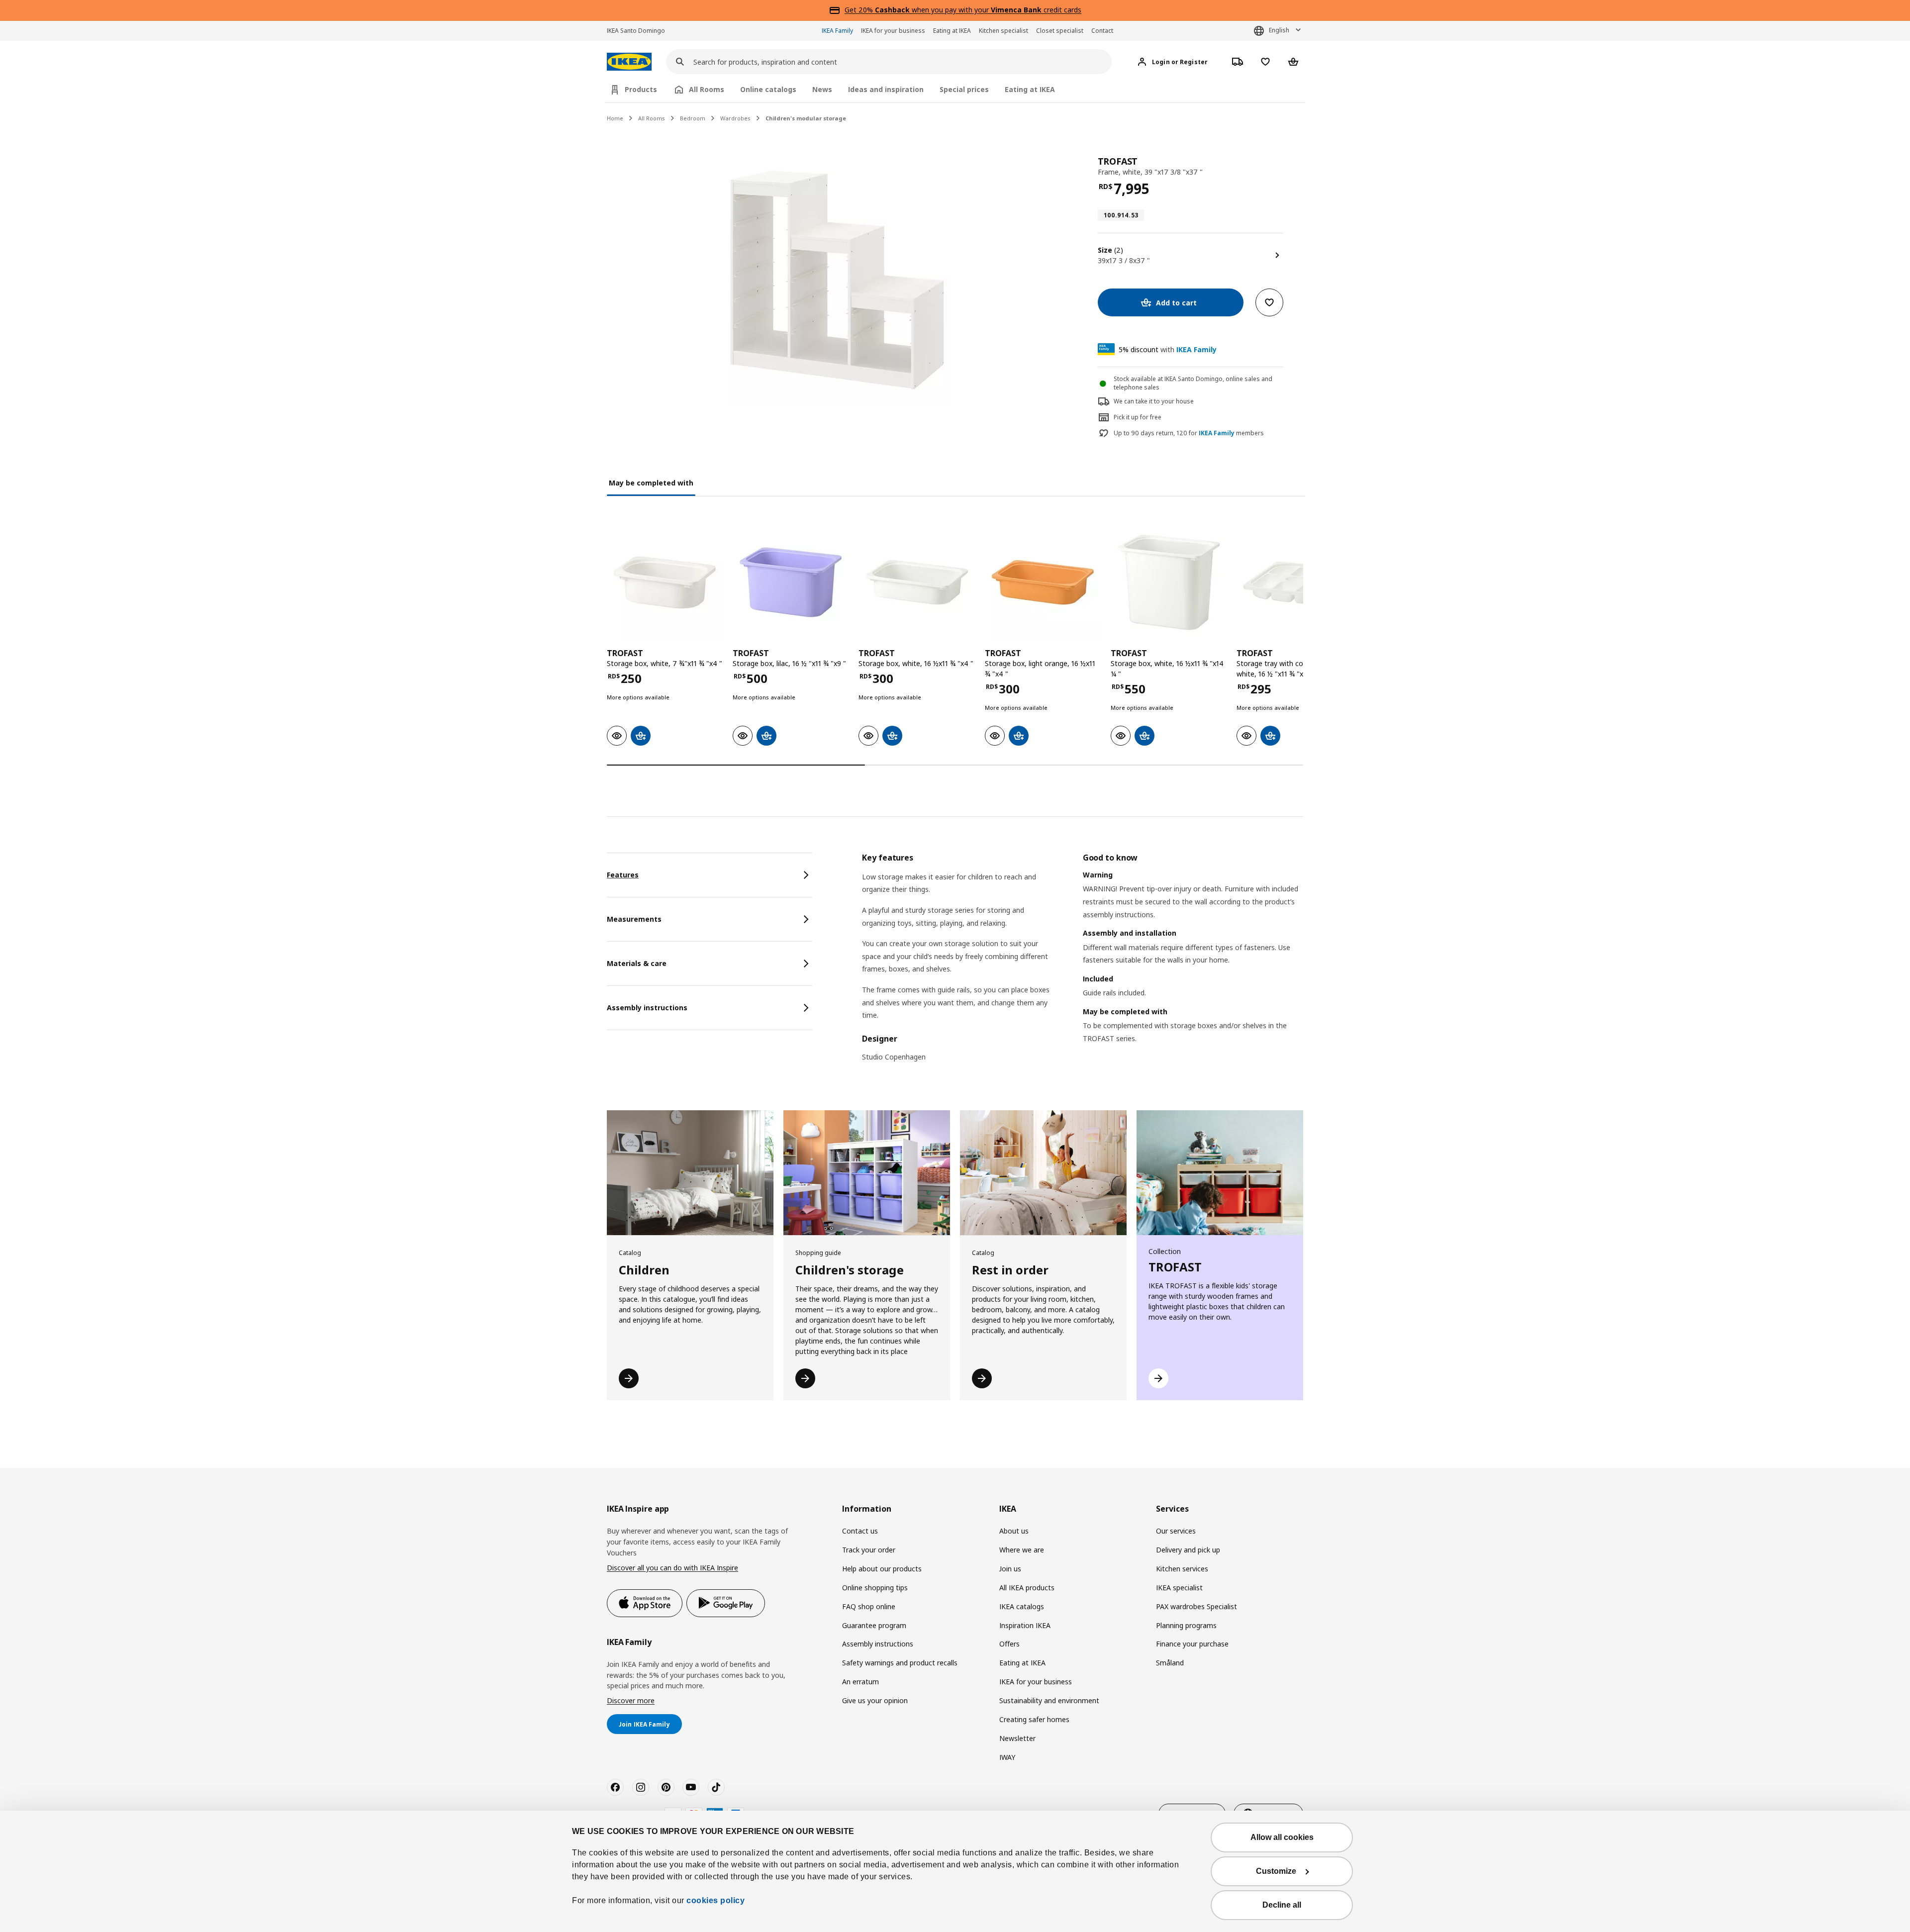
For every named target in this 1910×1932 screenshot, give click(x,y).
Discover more (631, 1700)
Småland (1170, 1663)
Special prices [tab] (964, 89)
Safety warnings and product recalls (900, 1663)
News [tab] (822, 89)
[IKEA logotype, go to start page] (629, 62)
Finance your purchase (1192, 1644)
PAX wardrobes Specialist (1196, 1606)
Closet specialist (1060, 31)
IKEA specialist (1179, 1588)
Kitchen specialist (1003, 31)
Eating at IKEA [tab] (1030, 89)
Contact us (860, 1531)
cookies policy (716, 1900)
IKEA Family (837, 31)
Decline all (1282, 1905)
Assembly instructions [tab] (647, 1008)
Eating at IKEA (952, 31)
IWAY (1007, 1757)
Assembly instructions (878, 1644)
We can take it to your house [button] (1154, 401)
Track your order (869, 1550)
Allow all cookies (1282, 1837)
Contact (1102, 31)
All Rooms (652, 118)
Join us (1010, 1569)
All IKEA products (1027, 1588)
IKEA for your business (893, 31)
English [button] (1279, 30)
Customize (1276, 1871)
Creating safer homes (1034, 1719)
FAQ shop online (869, 1606)
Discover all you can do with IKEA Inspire (672, 1568)
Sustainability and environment (1049, 1700)
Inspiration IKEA (1025, 1625)
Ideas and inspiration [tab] (886, 89)
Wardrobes (735, 118)
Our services (1176, 1531)
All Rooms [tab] (707, 89)
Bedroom (693, 118)
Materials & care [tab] (637, 963)
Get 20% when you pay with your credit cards (963, 10)
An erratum (860, 1682)
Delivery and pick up (1188, 1550)
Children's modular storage (806, 118)
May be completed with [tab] (651, 483)
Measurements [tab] (634, 919)
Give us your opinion (875, 1700)
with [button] (1168, 349)
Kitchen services (1182, 1569)
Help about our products (882, 1569)
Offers (1009, 1644)
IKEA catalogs (1022, 1606)
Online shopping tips (875, 1588)
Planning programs (1186, 1625)
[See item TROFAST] (665, 582)
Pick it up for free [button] (1138, 417)
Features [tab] (623, 875)
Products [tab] (641, 89)
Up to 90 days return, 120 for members (1189, 433)
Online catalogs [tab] (768, 89)
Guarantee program (874, 1625)
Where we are (1022, 1550)
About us (1014, 1531)
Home (615, 118)
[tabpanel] (1083, 964)
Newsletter (1017, 1738)
